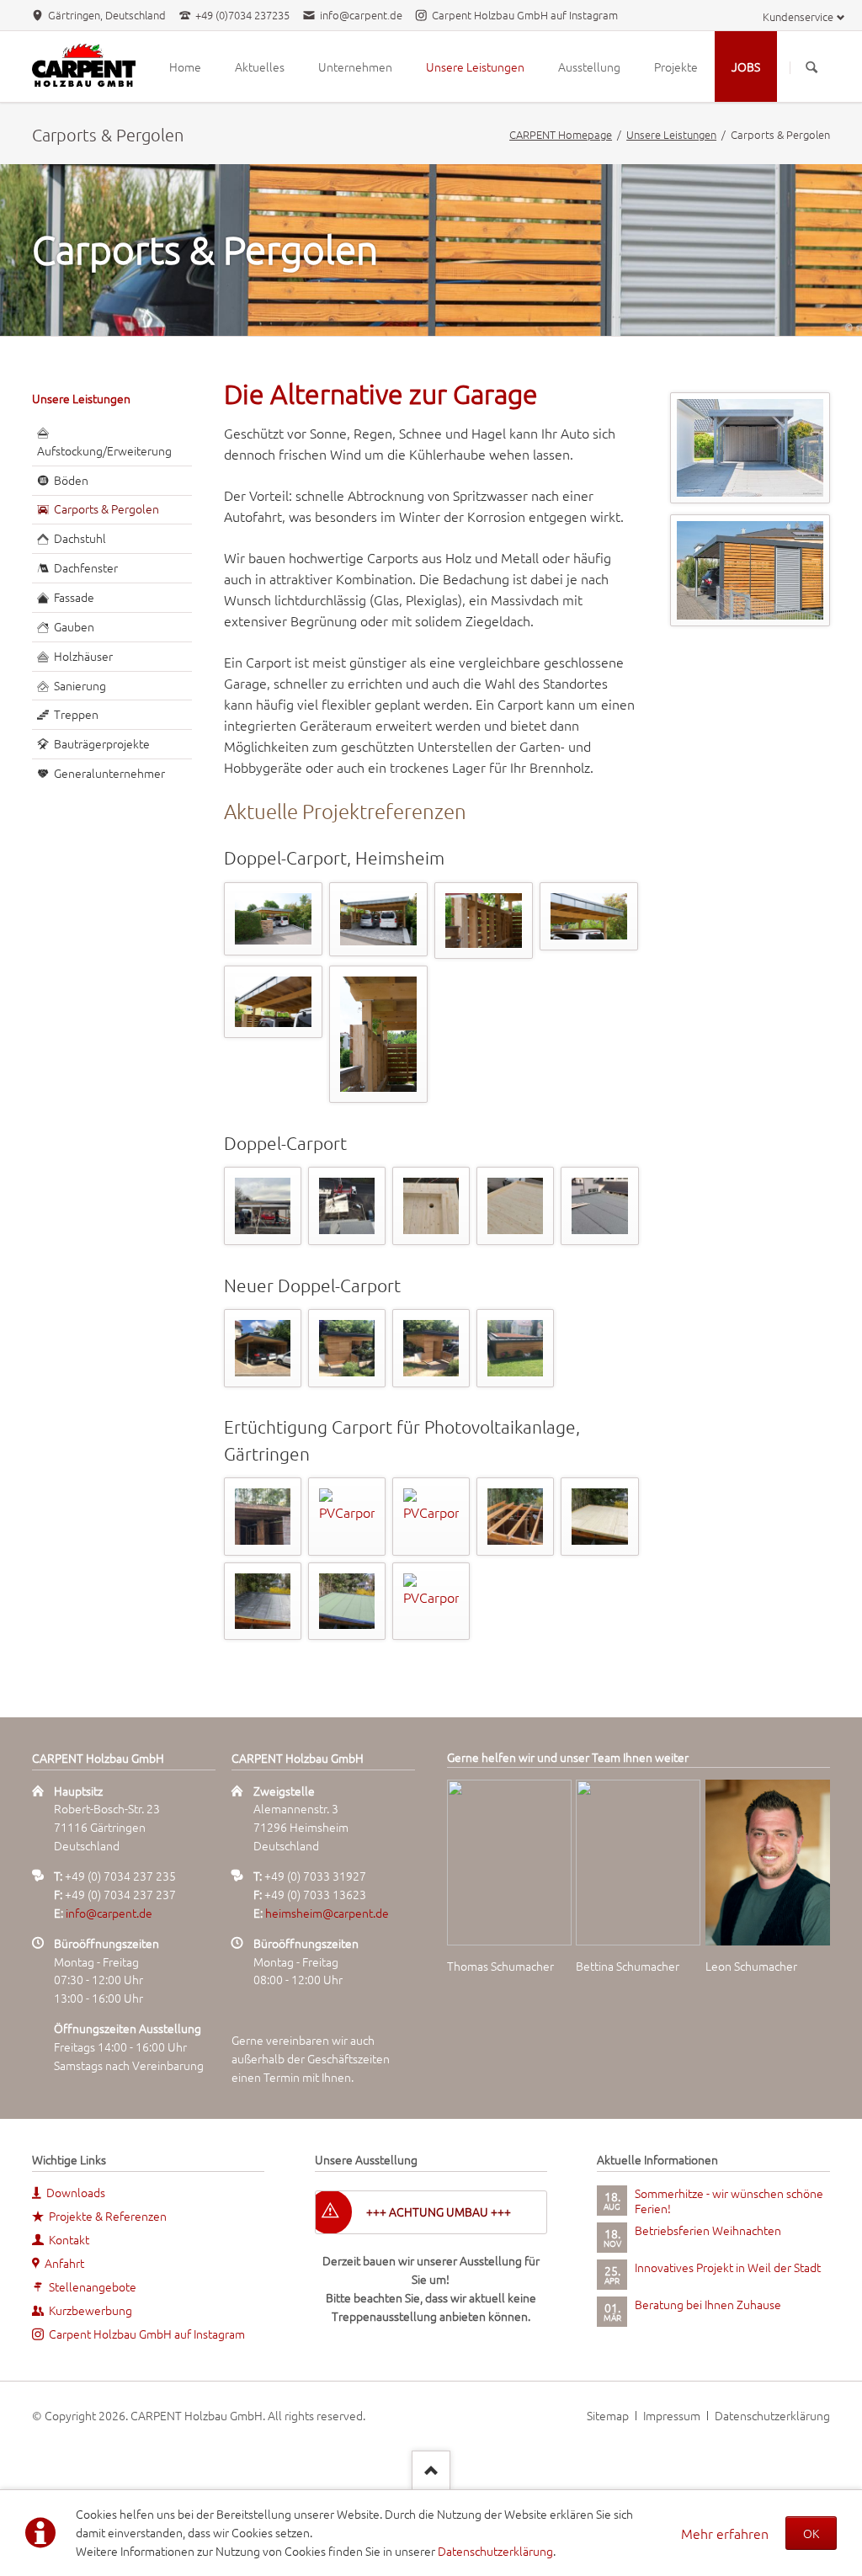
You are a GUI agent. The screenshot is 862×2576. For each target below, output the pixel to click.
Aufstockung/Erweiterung (104, 450)
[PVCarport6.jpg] (263, 1602)
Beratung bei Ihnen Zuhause (708, 2304)
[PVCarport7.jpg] (347, 1602)
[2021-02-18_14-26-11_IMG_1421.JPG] (431, 1206)
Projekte (676, 67)
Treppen (76, 714)
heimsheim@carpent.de (327, 1913)
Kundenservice (798, 16)
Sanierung (80, 685)
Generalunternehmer (109, 773)
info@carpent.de (109, 1913)
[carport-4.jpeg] (484, 921)
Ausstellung (589, 67)
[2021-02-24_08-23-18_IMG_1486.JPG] (600, 1206)
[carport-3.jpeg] (379, 1035)
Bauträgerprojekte (102, 743)
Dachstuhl (80, 538)
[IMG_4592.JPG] (516, 1348)
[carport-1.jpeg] (274, 919)
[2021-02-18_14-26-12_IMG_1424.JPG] (516, 1206)
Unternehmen (355, 67)
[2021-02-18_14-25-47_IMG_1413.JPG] (347, 1206)
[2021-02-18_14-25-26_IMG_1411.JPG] (263, 1206)
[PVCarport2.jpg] (347, 1517)
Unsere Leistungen (475, 67)
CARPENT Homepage (561, 134)
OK (811, 2533)
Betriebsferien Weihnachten (708, 2230)
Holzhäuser (83, 656)
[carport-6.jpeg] (274, 1002)
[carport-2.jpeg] (379, 919)
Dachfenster (86, 567)
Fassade (74, 597)
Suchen (811, 67)
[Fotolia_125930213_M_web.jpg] (750, 570)
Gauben (74, 626)
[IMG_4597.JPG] (347, 1348)
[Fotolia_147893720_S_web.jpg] (750, 448)
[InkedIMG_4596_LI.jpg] (263, 1348)
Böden (71, 480)
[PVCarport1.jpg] (263, 1517)
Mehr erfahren (725, 2533)
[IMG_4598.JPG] (431, 1348)
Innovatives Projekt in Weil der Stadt (728, 2267)
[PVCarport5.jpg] (600, 1517)
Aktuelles (260, 67)
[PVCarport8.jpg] (431, 1602)
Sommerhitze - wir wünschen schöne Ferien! (729, 2201)
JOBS (746, 67)
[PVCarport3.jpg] (431, 1517)
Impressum (672, 2415)
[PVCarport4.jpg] (516, 1517)
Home (185, 67)
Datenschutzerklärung (495, 2551)
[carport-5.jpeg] (589, 917)
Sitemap (608, 2415)
